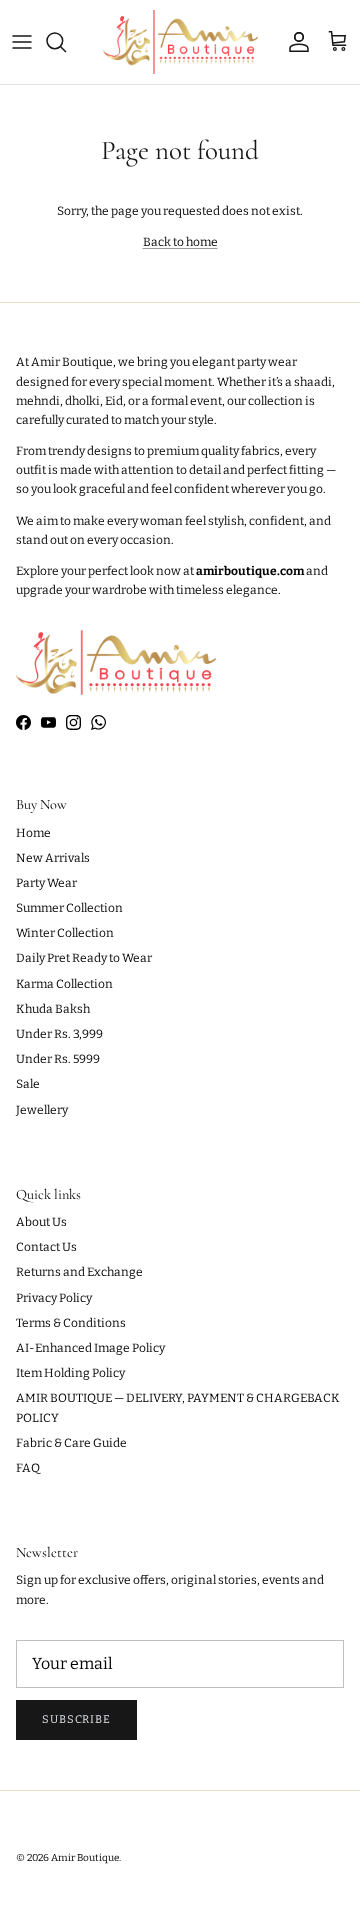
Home (33, 833)
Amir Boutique (85, 1858)
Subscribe (76, 1719)
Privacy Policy (54, 1298)
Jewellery (42, 1110)
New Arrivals (53, 858)
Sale (28, 1084)
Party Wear (46, 883)
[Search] (66, 42)
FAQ (28, 1468)
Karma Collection (64, 984)
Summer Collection (69, 908)
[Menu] (22, 42)
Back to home (180, 242)
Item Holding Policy (70, 1373)
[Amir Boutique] (180, 42)
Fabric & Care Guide (71, 1443)
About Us (41, 1222)
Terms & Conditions (71, 1323)
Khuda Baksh (53, 1009)
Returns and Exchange (79, 1272)
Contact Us (46, 1247)
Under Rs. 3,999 (59, 1034)
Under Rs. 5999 (58, 1059)
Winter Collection (65, 933)
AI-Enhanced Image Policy (90, 1348)
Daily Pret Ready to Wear (84, 958)
